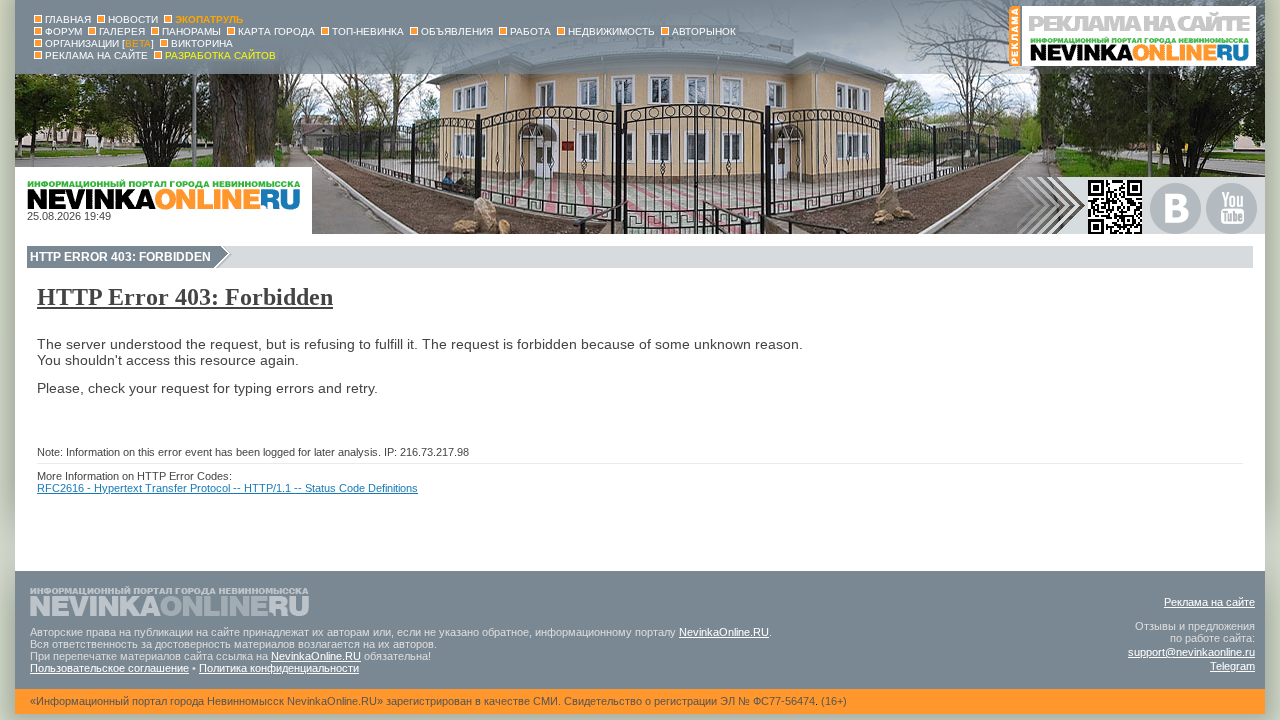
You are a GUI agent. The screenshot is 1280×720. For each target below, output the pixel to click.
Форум (63, 31)
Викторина (202, 43)
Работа (530, 31)
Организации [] (99, 43)
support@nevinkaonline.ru (1191, 652)
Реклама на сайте (1209, 602)
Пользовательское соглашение (109, 668)
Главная (68, 19)
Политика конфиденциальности (279, 668)
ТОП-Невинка (368, 31)
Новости (133, 19)
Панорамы (191, 31)
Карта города (276, 31)
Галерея (122, 31)
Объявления (457, 31)
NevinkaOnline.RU (724, 632)
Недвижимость (611, 31)
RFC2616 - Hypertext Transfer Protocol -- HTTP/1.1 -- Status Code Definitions (227, 488)
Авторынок (704, 31)
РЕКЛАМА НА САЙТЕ (96, 55)
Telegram (1232, 666)
